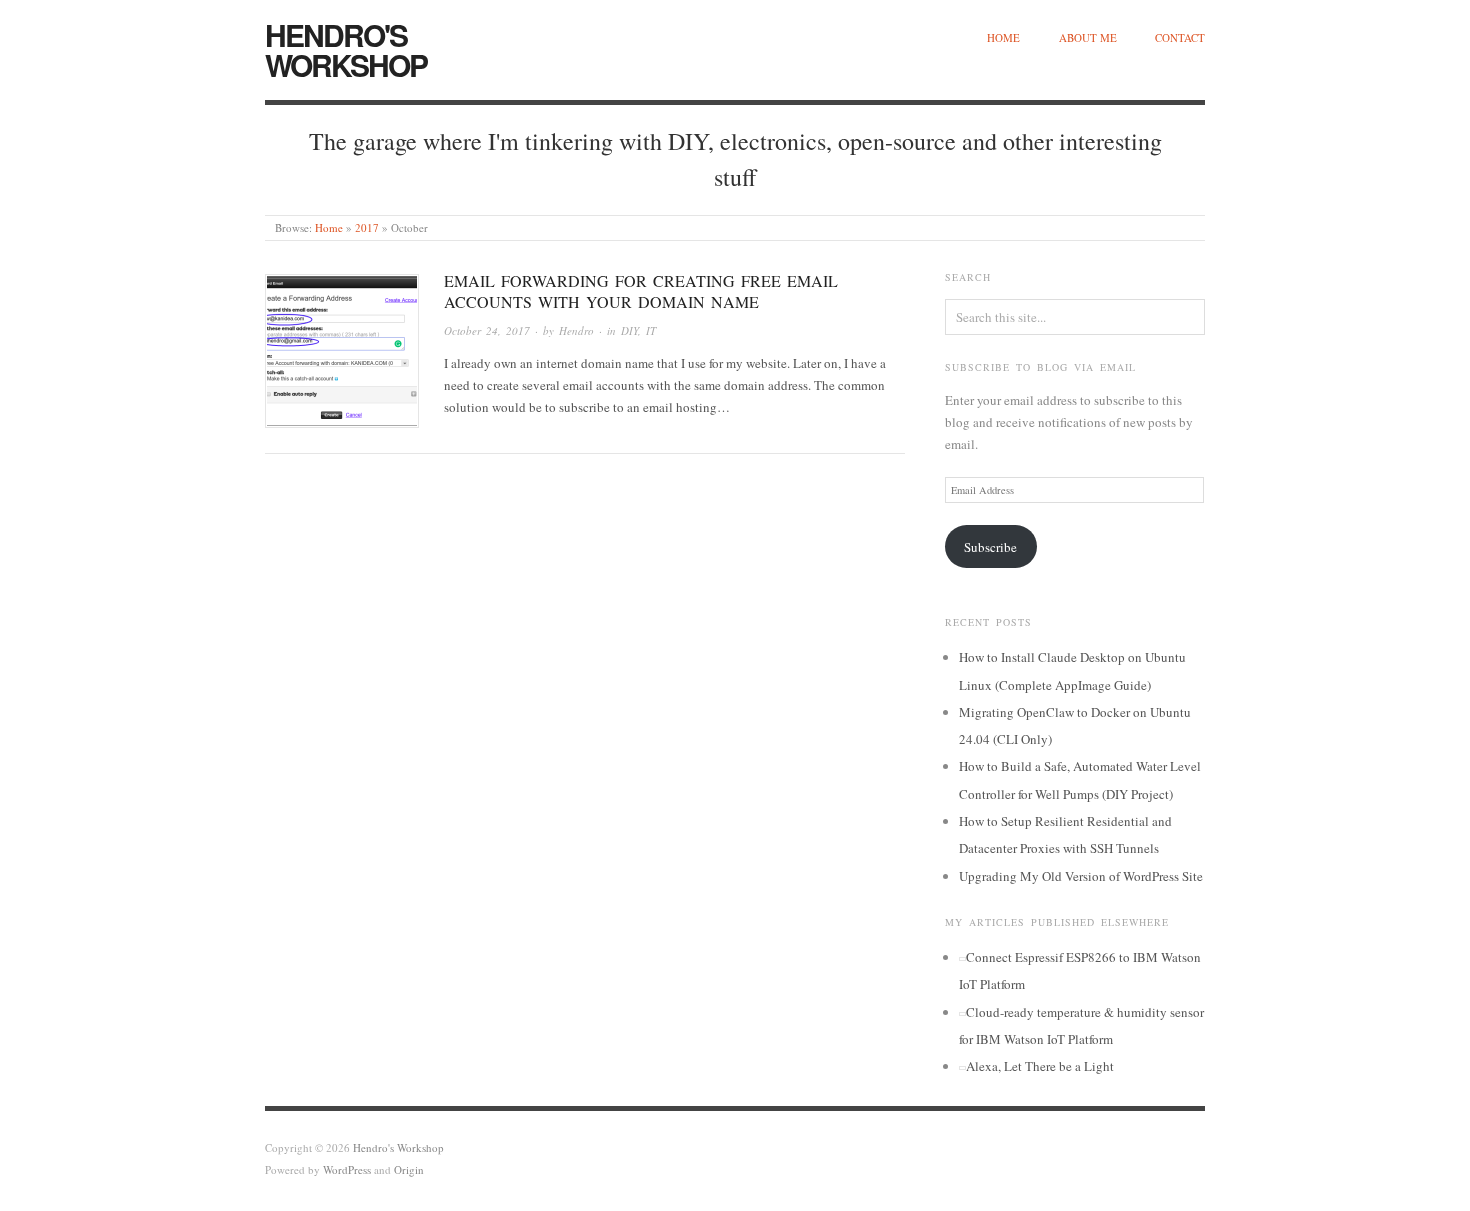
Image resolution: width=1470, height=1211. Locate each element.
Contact (1180, 37)
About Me (1088, 37)
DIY (629, 330)
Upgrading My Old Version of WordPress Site (1081, 876)
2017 (367, 227)
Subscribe (990, 547)
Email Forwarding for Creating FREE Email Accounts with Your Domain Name (641, 291)
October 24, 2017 (487, 330)
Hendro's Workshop (346, 49)
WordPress (347, 1169)
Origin (409, 1169)
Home (1003, 37)
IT (651, 330)
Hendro (576, 330)
